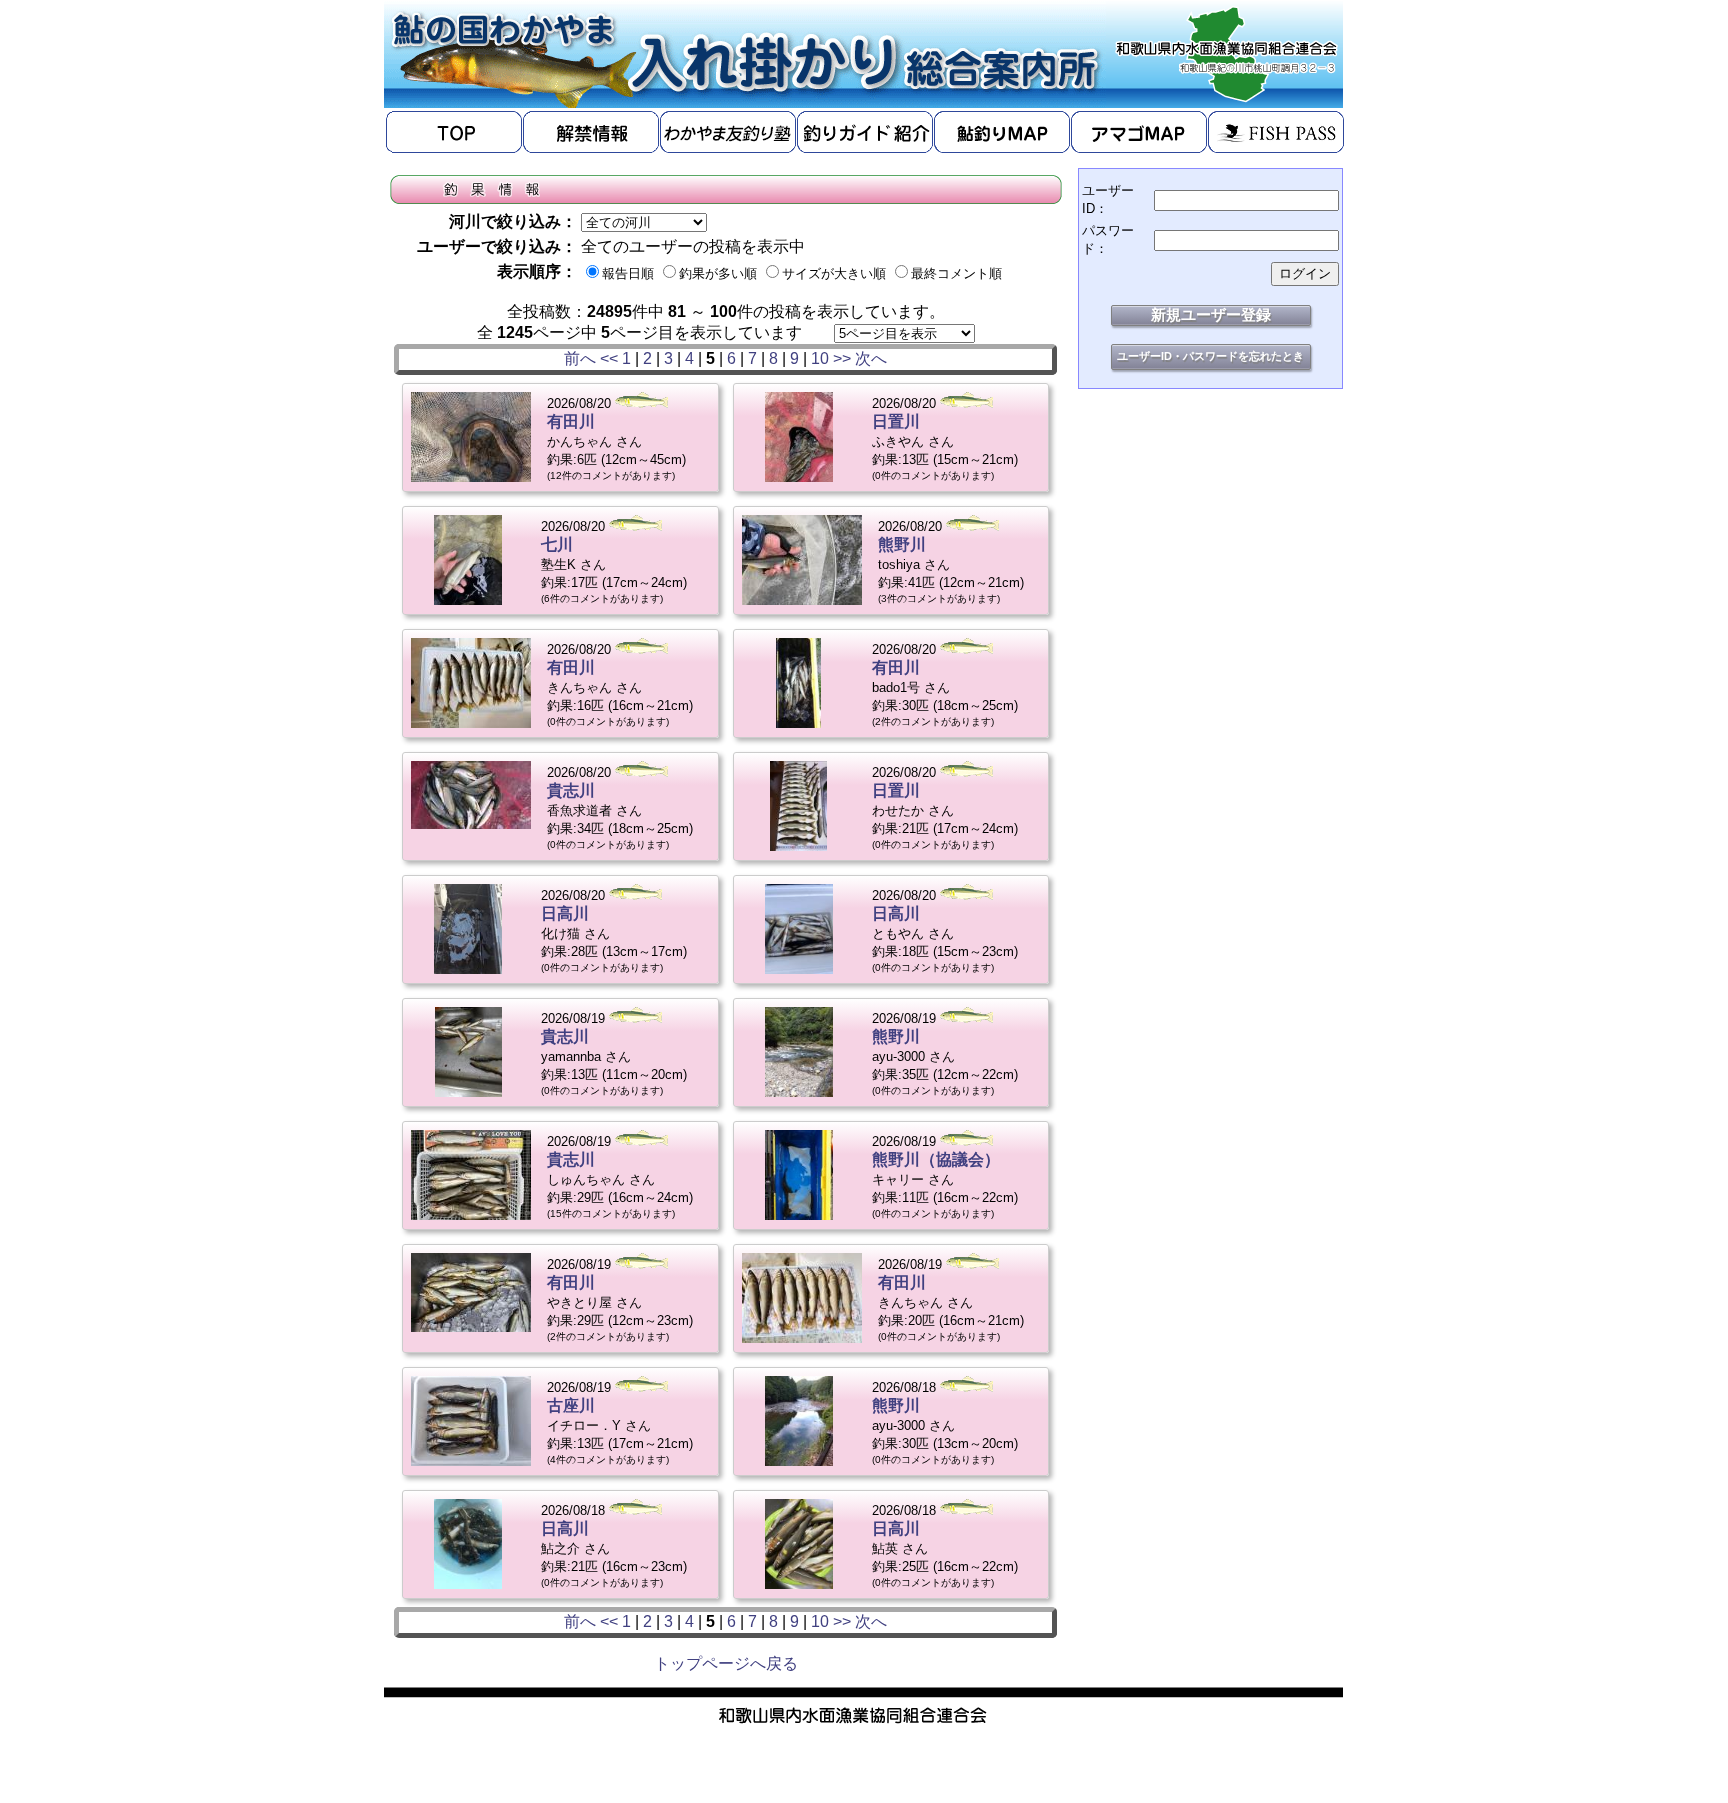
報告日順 (628, 273)
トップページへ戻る (726, 1663)
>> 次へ (860, 358)
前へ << (591, 358)
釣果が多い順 (718, 273)
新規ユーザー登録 (1211, 314)
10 (820, 358)
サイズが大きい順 (834, 273)
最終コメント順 (956, 273)
